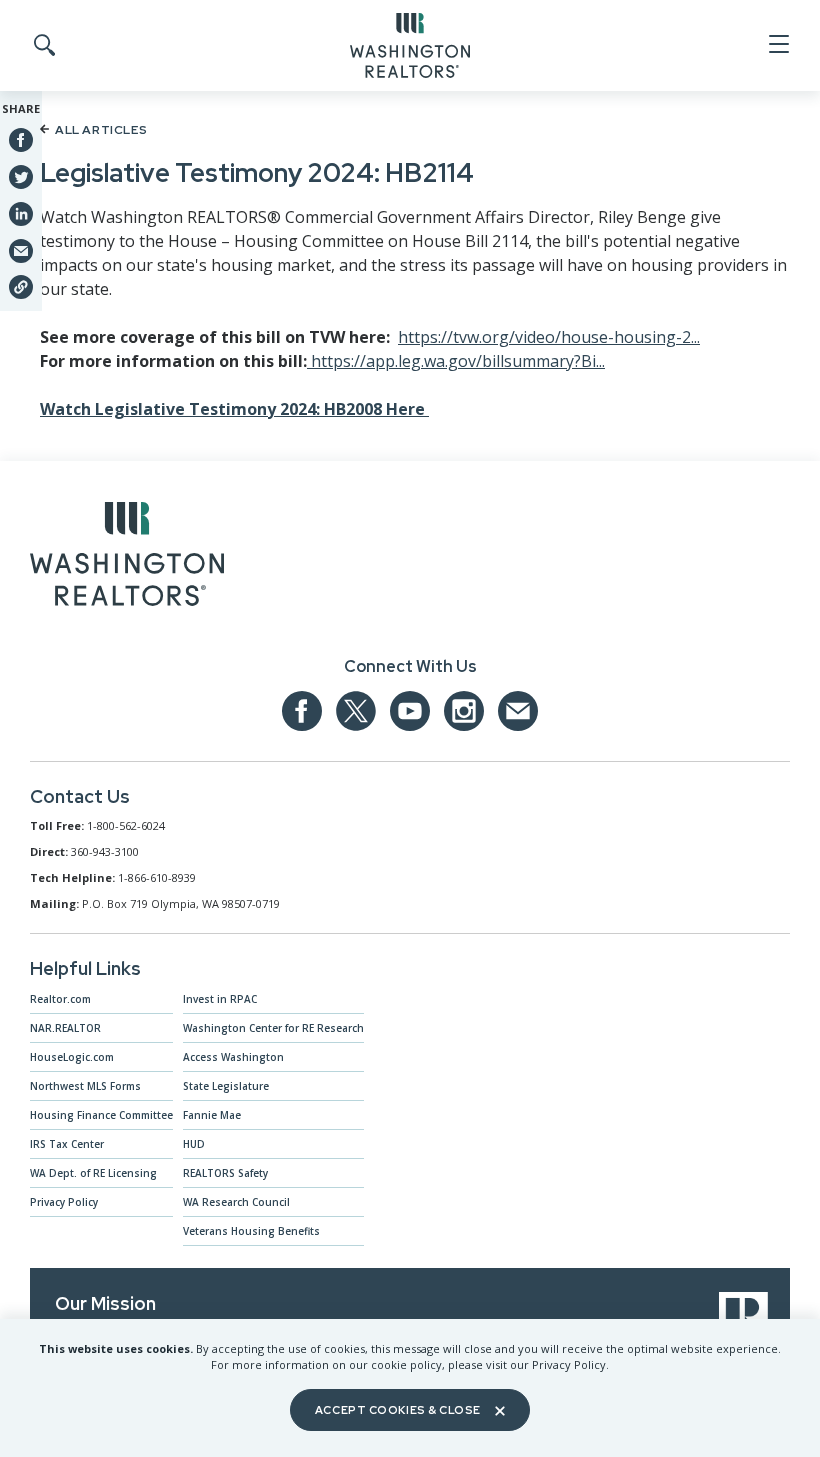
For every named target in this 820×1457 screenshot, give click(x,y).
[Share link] (21, 287)
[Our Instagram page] (464, 711)
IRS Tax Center (67, 1144)
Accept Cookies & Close (398, 1410)
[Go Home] (410, 44)
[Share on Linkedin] (21, 213)
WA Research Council (236, 1202)
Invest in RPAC (220, 999)
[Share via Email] (21, 250)
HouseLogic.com (72, 1057)
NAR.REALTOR (65, 1028)
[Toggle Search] (43, 46)
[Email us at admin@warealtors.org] (518, 711)
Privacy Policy (64, 1202)
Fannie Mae (212, 1115)
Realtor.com (60, 999)
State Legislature (226, 1086)
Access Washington (233, 1057)
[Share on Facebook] (21, 140)
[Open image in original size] (127, 558)
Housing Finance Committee (101, 1115)
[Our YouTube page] (410, 711)
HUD (194, 1144)
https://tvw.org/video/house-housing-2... (549, 337)
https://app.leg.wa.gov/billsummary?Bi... (456, 361)
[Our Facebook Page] (302, 711)
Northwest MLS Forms (85, 1086)
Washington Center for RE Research (273, 1028)
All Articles (101, 130)
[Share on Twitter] (21, 176)
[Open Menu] (777, 45)
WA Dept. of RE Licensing (93, 1173)
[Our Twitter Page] (356, 711)
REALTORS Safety (225, 1173)
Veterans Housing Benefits (251, 1231)
